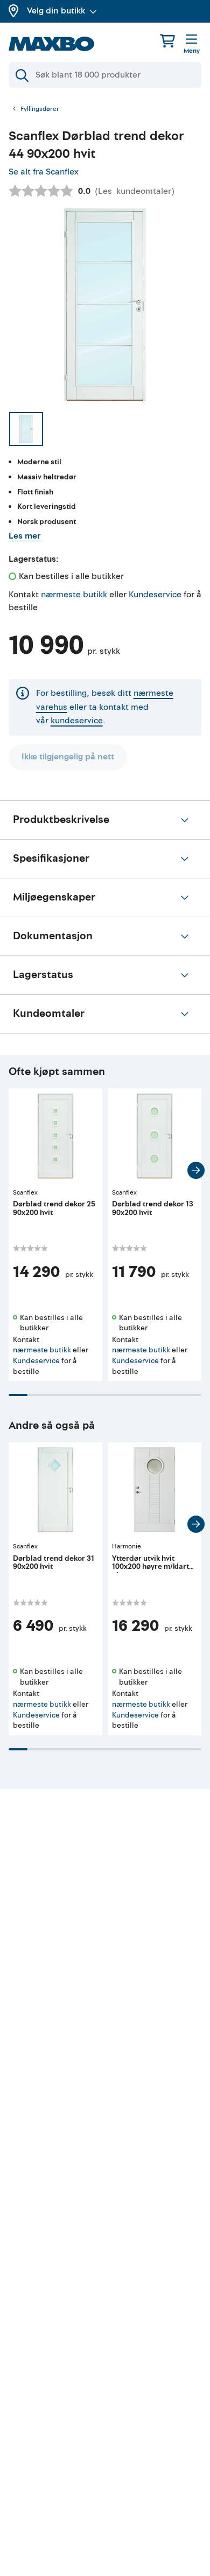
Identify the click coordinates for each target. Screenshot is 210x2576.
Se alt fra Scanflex (44, 172)
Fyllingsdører (40, 109)
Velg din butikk (56, 11)
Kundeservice (155, 595)
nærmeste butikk (74, 595)
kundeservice (77, 721)
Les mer (24, 536)
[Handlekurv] (167, 41)
